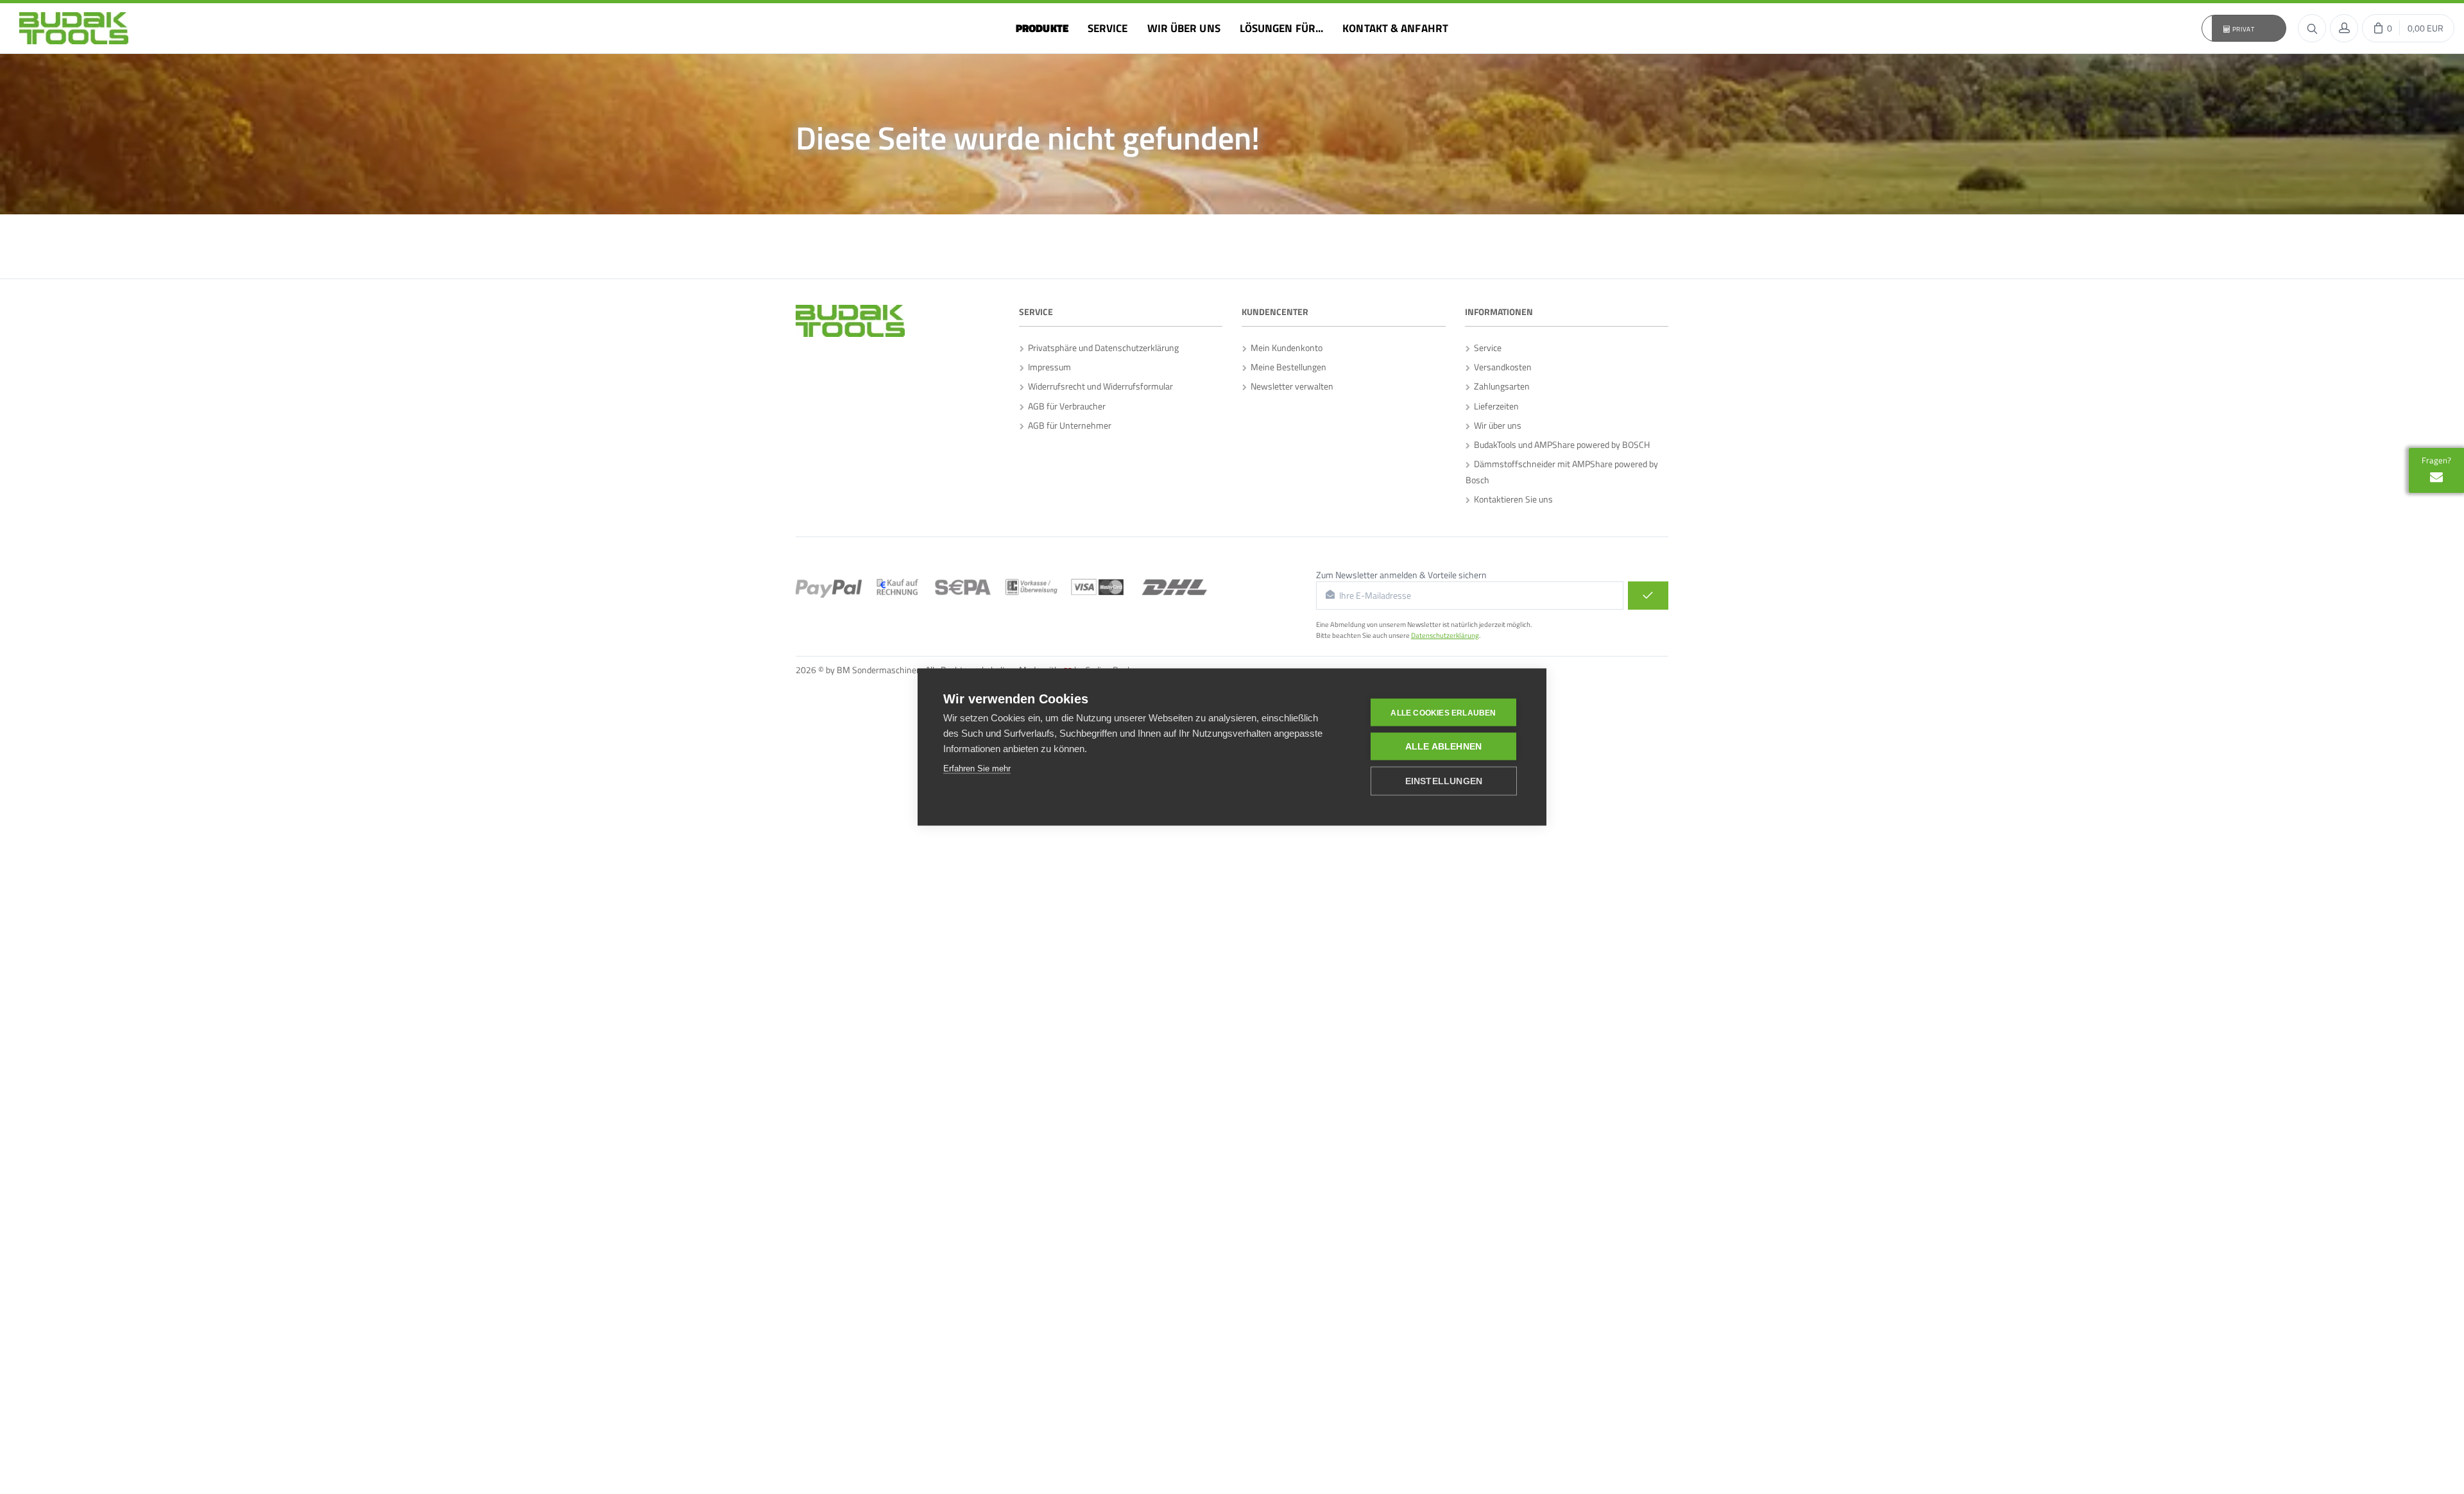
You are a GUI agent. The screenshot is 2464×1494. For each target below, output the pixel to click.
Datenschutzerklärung (1445, 635)
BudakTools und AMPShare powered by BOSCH (1560, 444)
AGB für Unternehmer (1068, 425)
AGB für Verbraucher (1065, 406)
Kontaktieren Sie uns (1511, 499)
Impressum (1048, 367)
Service (1486, 348)
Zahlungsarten (1500, 386)
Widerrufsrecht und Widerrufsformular (1099, 386)
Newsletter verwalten (1290, 386)
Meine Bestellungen (1287, 367)
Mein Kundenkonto (1285, 348)
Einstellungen (1444, 781)
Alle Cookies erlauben (1443, 712)
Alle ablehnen (1444, 747)
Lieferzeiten (1494, 406)
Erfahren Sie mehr (977, 768)
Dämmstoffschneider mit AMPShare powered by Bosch (1562, 472)
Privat (2243, 29)
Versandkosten (1501, 367)
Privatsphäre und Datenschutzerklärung (1101, 348)
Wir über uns (1496, 425)
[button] (2244, 28)
